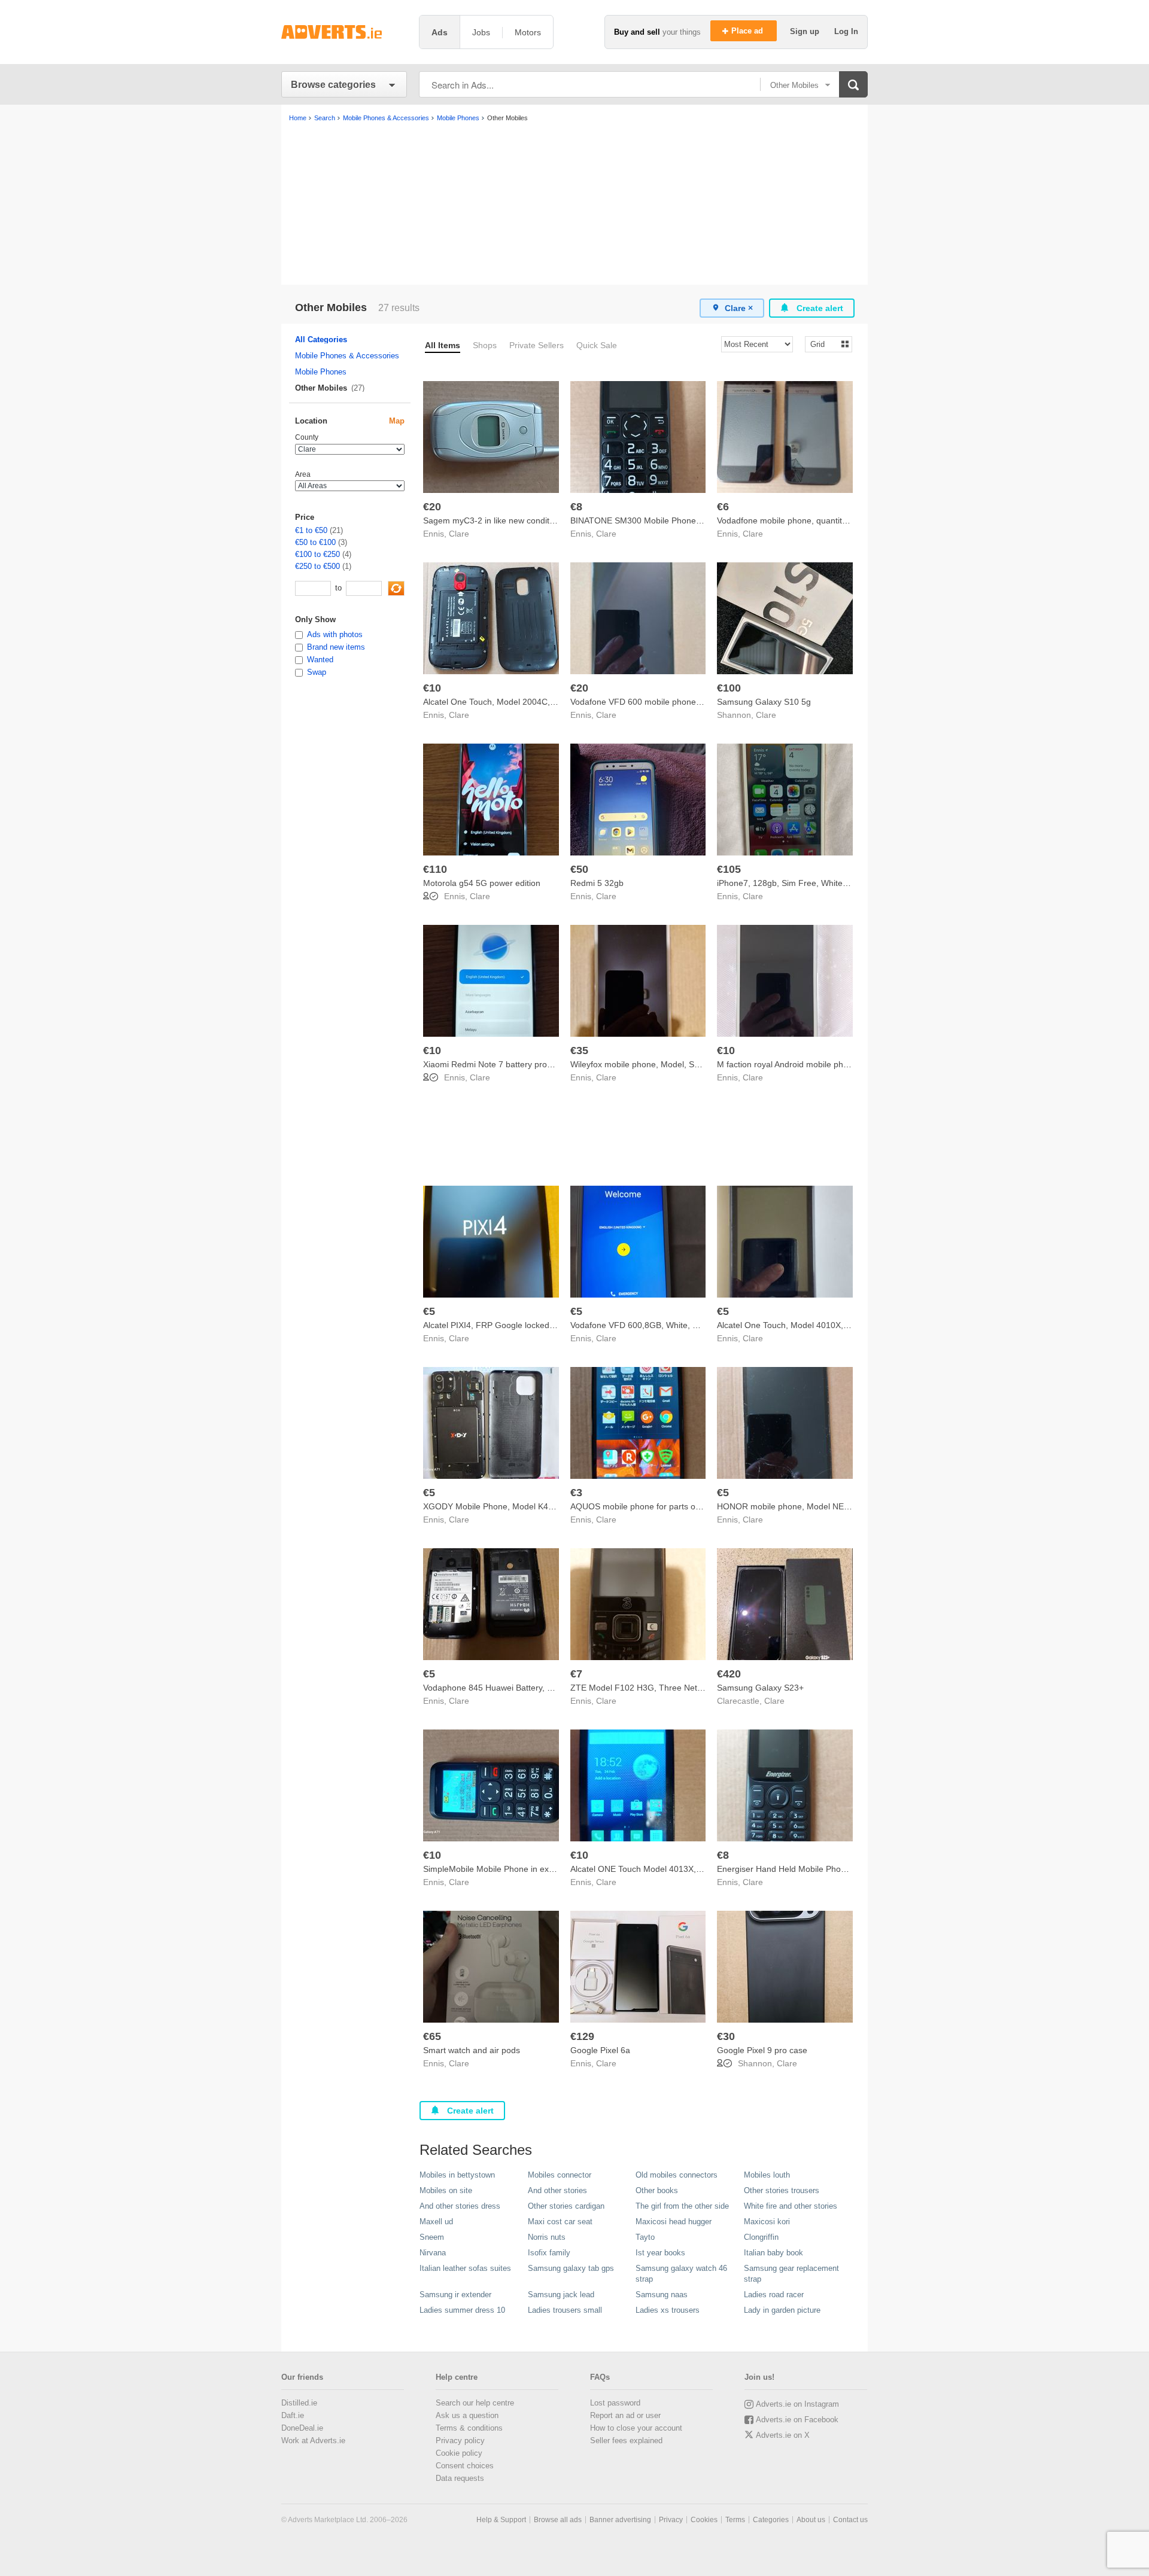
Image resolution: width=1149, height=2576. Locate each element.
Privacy (671, 2520)
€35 (579, 1051)
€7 (576, 1674)
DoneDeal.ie (302, 2428)
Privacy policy (460, 2440)
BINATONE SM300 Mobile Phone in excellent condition (674, 520)
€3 (576, 1493)
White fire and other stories (791, 2206)
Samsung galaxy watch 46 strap (681, 2274)
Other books (657, 2190)
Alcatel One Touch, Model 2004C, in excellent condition (527, 702)
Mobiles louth (767, 2175)
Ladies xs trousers (668, 2310)
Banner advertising (620, 2520)
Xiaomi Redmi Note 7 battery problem (494, 1064)
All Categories (321, 339)
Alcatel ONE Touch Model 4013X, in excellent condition (674, 1869)
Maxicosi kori (767, 2222)
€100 (729, 688)
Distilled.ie (299, 2403)
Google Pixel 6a (600, 2050)
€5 (429, 1311)
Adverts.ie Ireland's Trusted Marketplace (344, 32)
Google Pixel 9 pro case (762, 2050)
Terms (735, 2520)
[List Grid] (824, 344)
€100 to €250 (317, 554)
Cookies (704, 2520)
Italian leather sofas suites (465, 2268)
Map (397, 421)
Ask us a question (467, 2415)
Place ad (748, 31)
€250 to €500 (317, 566)
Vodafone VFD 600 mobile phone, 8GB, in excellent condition (686, 702)
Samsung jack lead (561, 2295)
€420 (729, 1674)
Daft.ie (293, 2415)
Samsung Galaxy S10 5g (764, 702)
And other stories (557, 2190)
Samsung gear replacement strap (791, 2274)
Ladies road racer (774, 2295)
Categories (771, 2520)
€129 (582, 2036)
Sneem (432, 2237)
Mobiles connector (560, 2175)
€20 (432, 507)
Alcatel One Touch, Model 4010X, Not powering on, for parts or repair (848, 1325)
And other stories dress (460, 2206)
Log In (846, 31)
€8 (576, 507)
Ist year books (660, 2253)
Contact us (850, 2520)
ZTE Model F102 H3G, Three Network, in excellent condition (685, 1688)
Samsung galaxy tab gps (571, 2268)
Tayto (645, 2237)
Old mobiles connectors (677, 2175)
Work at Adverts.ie (313, 2440)
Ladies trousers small (565, 2310)
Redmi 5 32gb (597, 883)
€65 (432, 2036)
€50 (579, 869)
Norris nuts (547, 2237)
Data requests (460, 2478)
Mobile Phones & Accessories (347, 356)
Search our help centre (475, 2403)
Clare (459, 534)
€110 (435, 869)
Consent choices (465, 2466)
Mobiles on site (446, 2190)
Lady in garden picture (782, 2310)
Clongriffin (761, 2237)
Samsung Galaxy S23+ (760, 1688)
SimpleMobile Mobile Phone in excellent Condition (517, 1869)
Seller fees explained (626, 2440)
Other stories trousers (782, 2190)
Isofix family (549, 2253)
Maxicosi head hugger (674, 2222)
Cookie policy (459, 2453)
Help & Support (501, 2520)
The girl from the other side (682, 2206)
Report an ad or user (625, 2415)
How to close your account (636, 2428)
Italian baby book (773, 2253)
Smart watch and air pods (472, 2050)
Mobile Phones (321, 372)
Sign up (806, 31)
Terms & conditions (469, 2428)
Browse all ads (558, 2520)
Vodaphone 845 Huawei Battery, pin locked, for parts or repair (540, 1688)
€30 (726, 2036)
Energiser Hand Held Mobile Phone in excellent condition (824, 1869)
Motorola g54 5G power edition (482, 883)
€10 (432, 688)
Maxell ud (436, 2222)
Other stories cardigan (566, 2206)
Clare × (739, 308)
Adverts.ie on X (783, 2435)
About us (811, 2520)
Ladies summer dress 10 (462, 2310)
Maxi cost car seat (560, 2222)
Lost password (615, 2403)
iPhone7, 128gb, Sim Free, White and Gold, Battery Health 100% (840, 883)
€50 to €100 (315, 542)
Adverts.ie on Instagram (797, 2404)
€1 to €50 (311, 530)
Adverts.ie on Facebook (797, 2420)
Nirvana (433, 2253)
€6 (723, 507)
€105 (729, 869)
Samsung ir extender (455, 2295)
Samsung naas (662, 2295)
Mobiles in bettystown (457, 2175)
